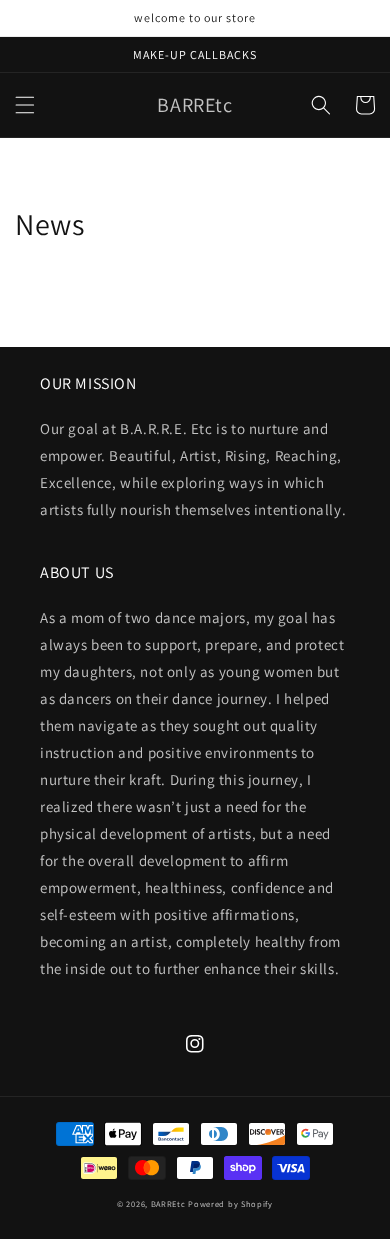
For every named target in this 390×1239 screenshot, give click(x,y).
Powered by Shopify (230, 1203)
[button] (25, 105)
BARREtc (168, 1203)
